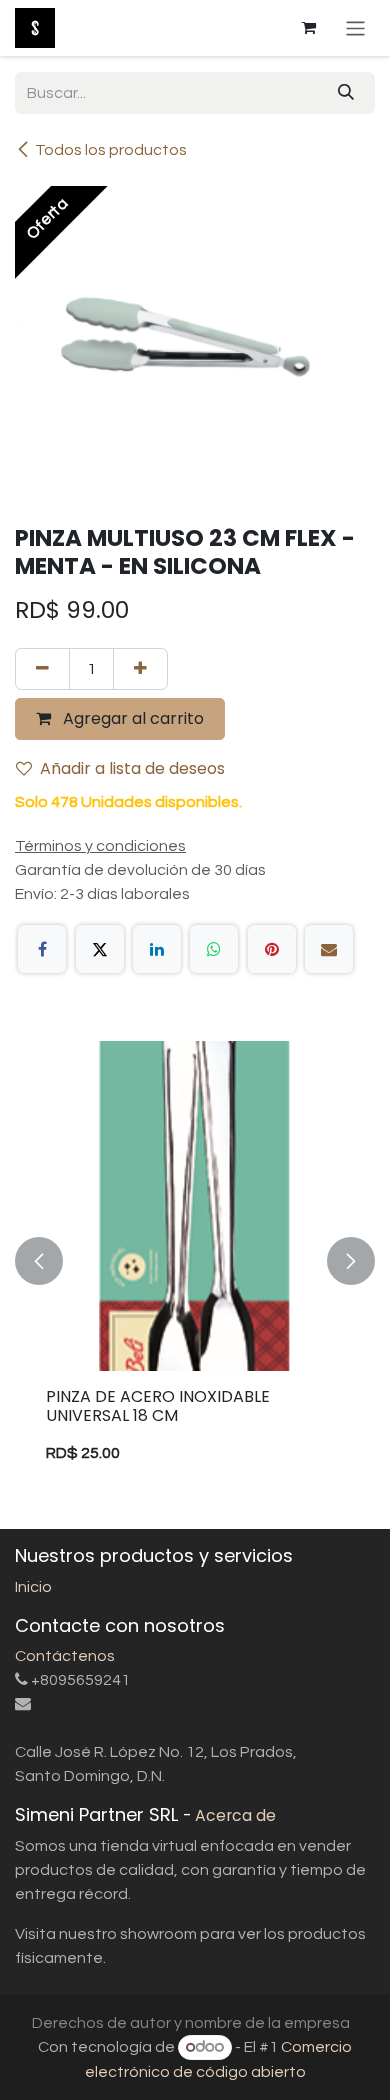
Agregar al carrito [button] (131, 718)
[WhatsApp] (214, 949)
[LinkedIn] (157, 949)
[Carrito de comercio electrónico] (309, 28)
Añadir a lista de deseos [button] (132, 768)
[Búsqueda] (346, 93)
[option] (195, 1261)
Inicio (33, 1587)
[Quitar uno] (42, 669)
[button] (39, 1261)
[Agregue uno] (140, 669)
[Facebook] (42, 949)
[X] (100, 949)
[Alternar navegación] (355, 27)
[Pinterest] (272, 949)
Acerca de (235, 1815)
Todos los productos (111, 150)
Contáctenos (65, 1656)
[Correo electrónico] (329, 949)
